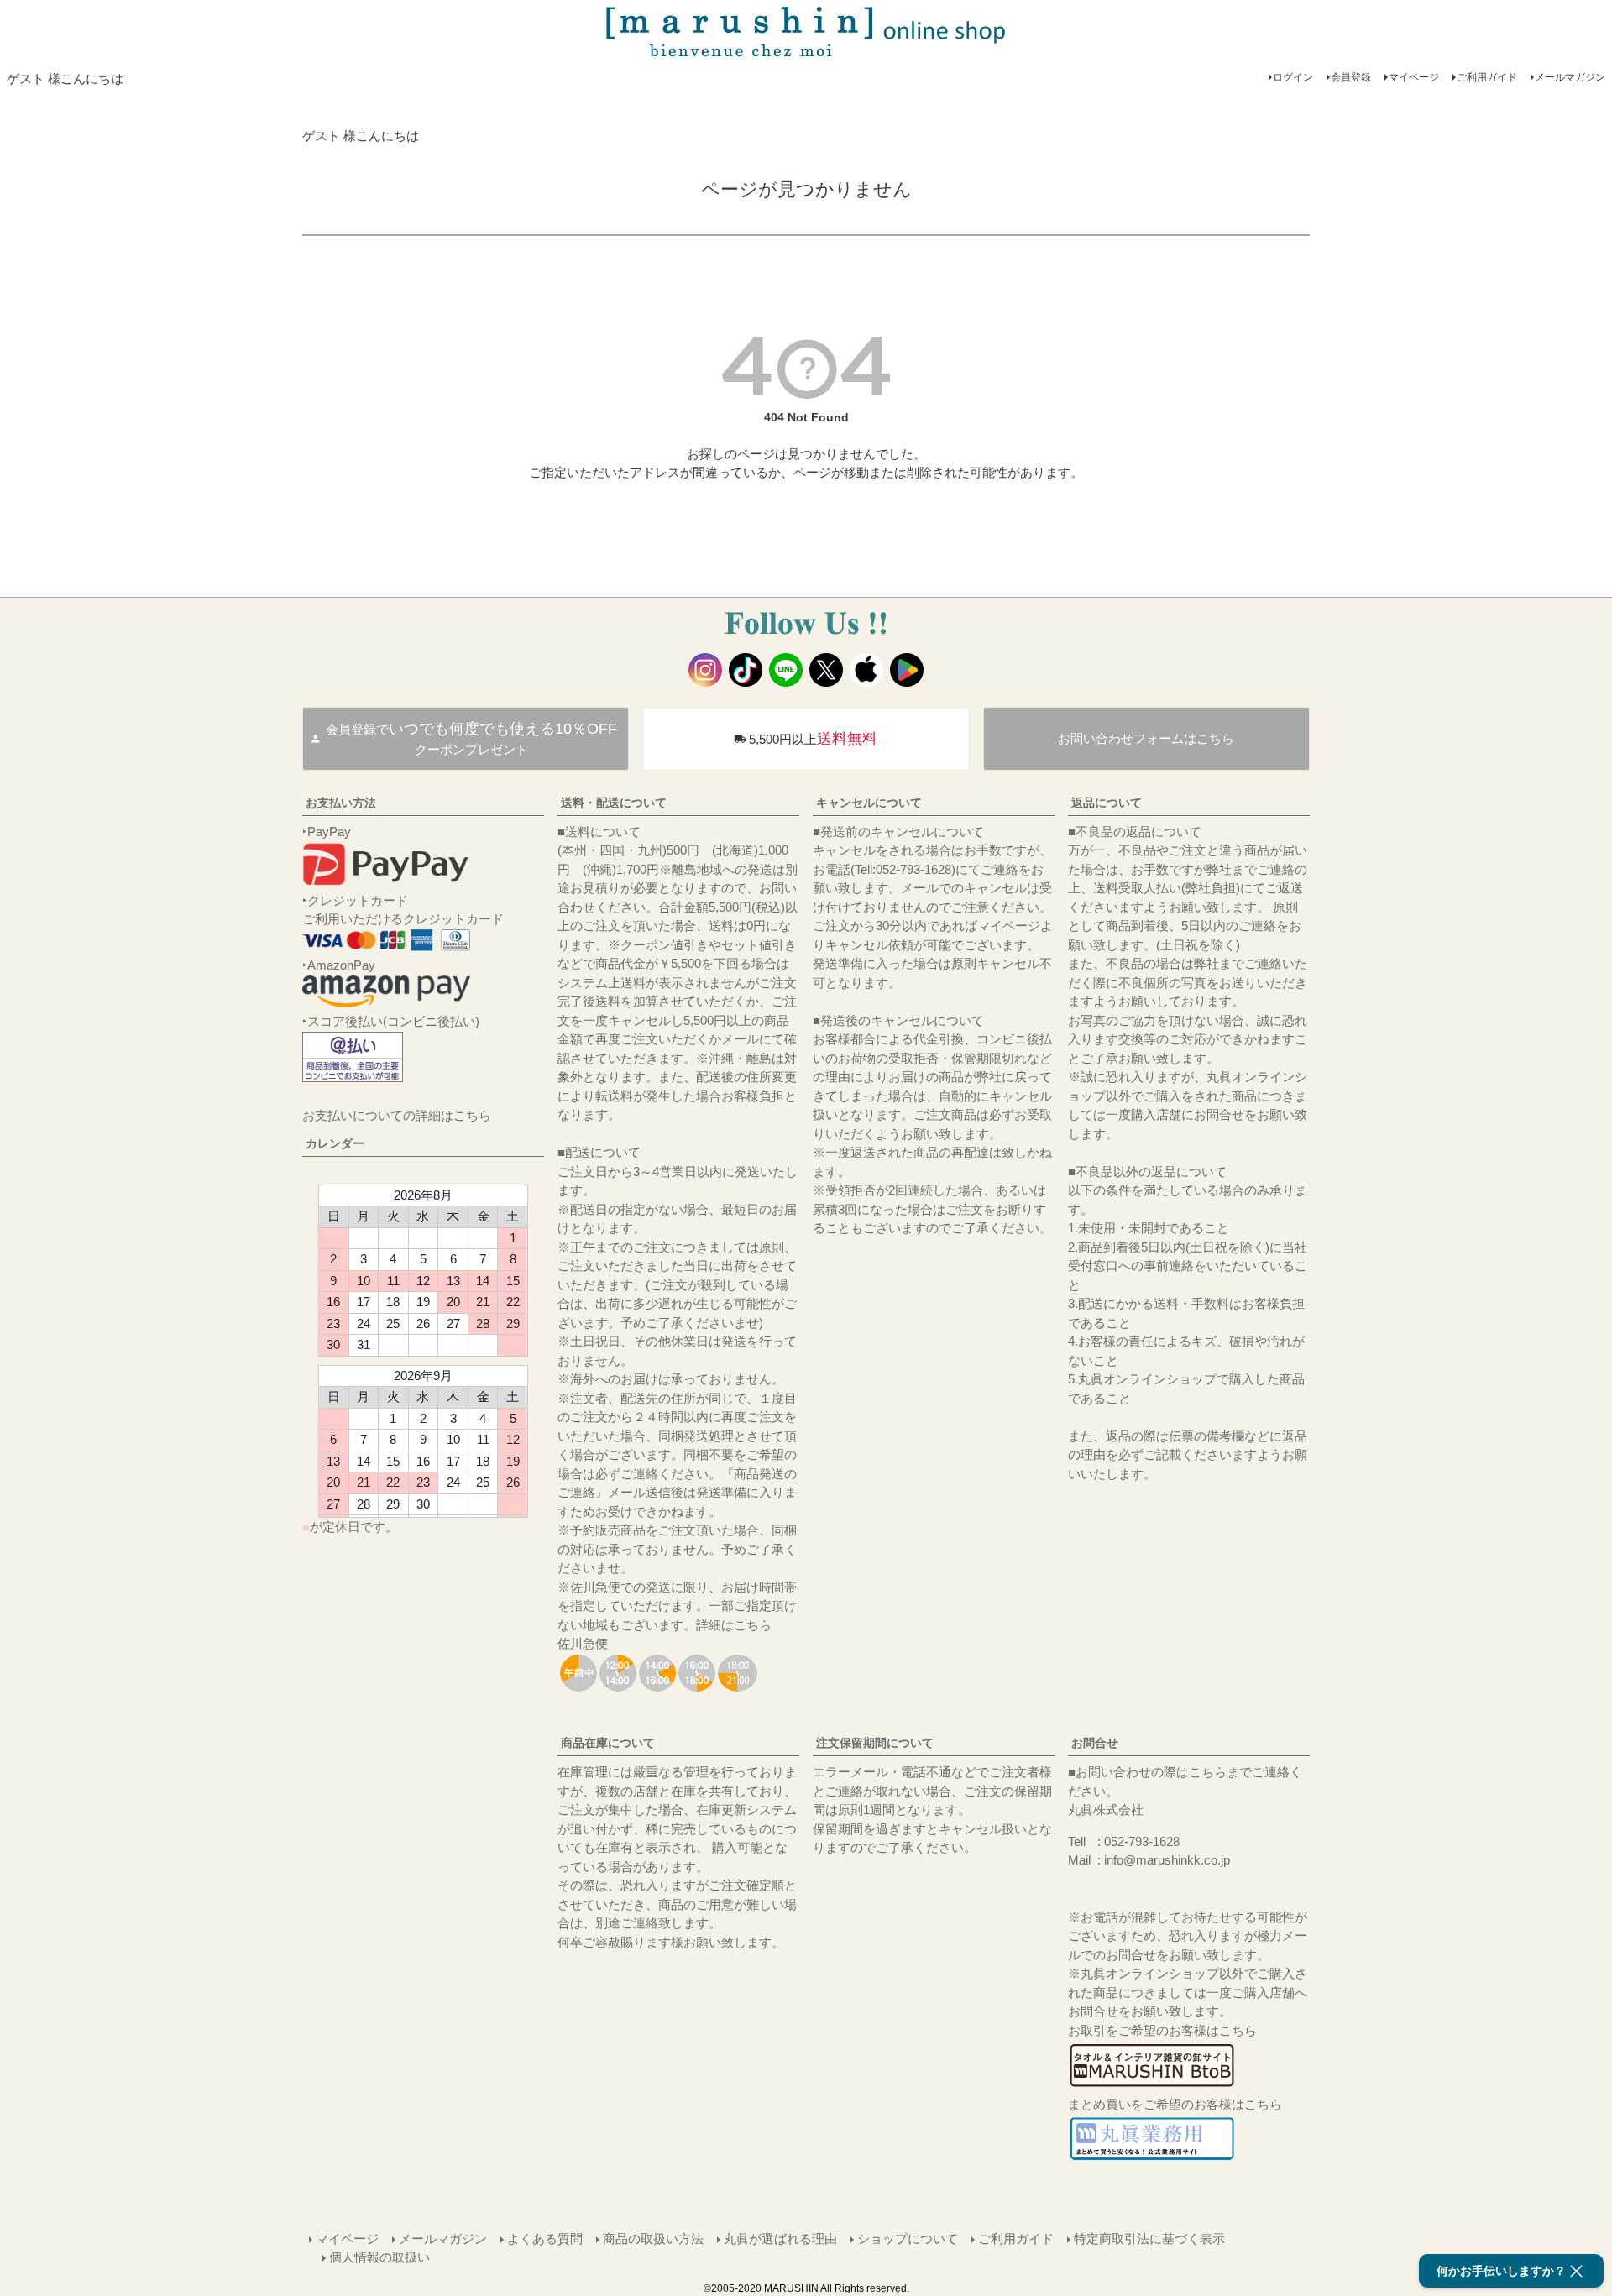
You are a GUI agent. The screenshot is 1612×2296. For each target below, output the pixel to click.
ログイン (1293, 77)
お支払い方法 (341, 803)
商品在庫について (608, 1743)
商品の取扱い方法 (653, 2238)
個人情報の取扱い (379, 2257)
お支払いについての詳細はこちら (397, 1115)
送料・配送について (614, 803)
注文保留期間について (875, 1743)
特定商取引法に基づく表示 (1149, 2238)
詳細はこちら (734, 1625)
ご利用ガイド (1487, 77)
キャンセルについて (869, 803)
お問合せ (1095, 1743)
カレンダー (335, 1143)
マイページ (1414, 77)
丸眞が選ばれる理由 (780, 2238)
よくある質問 (545, 2238)
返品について (1107, 803)
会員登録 (1351, 77)
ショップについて (908, 2238)
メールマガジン (1570, 77)
